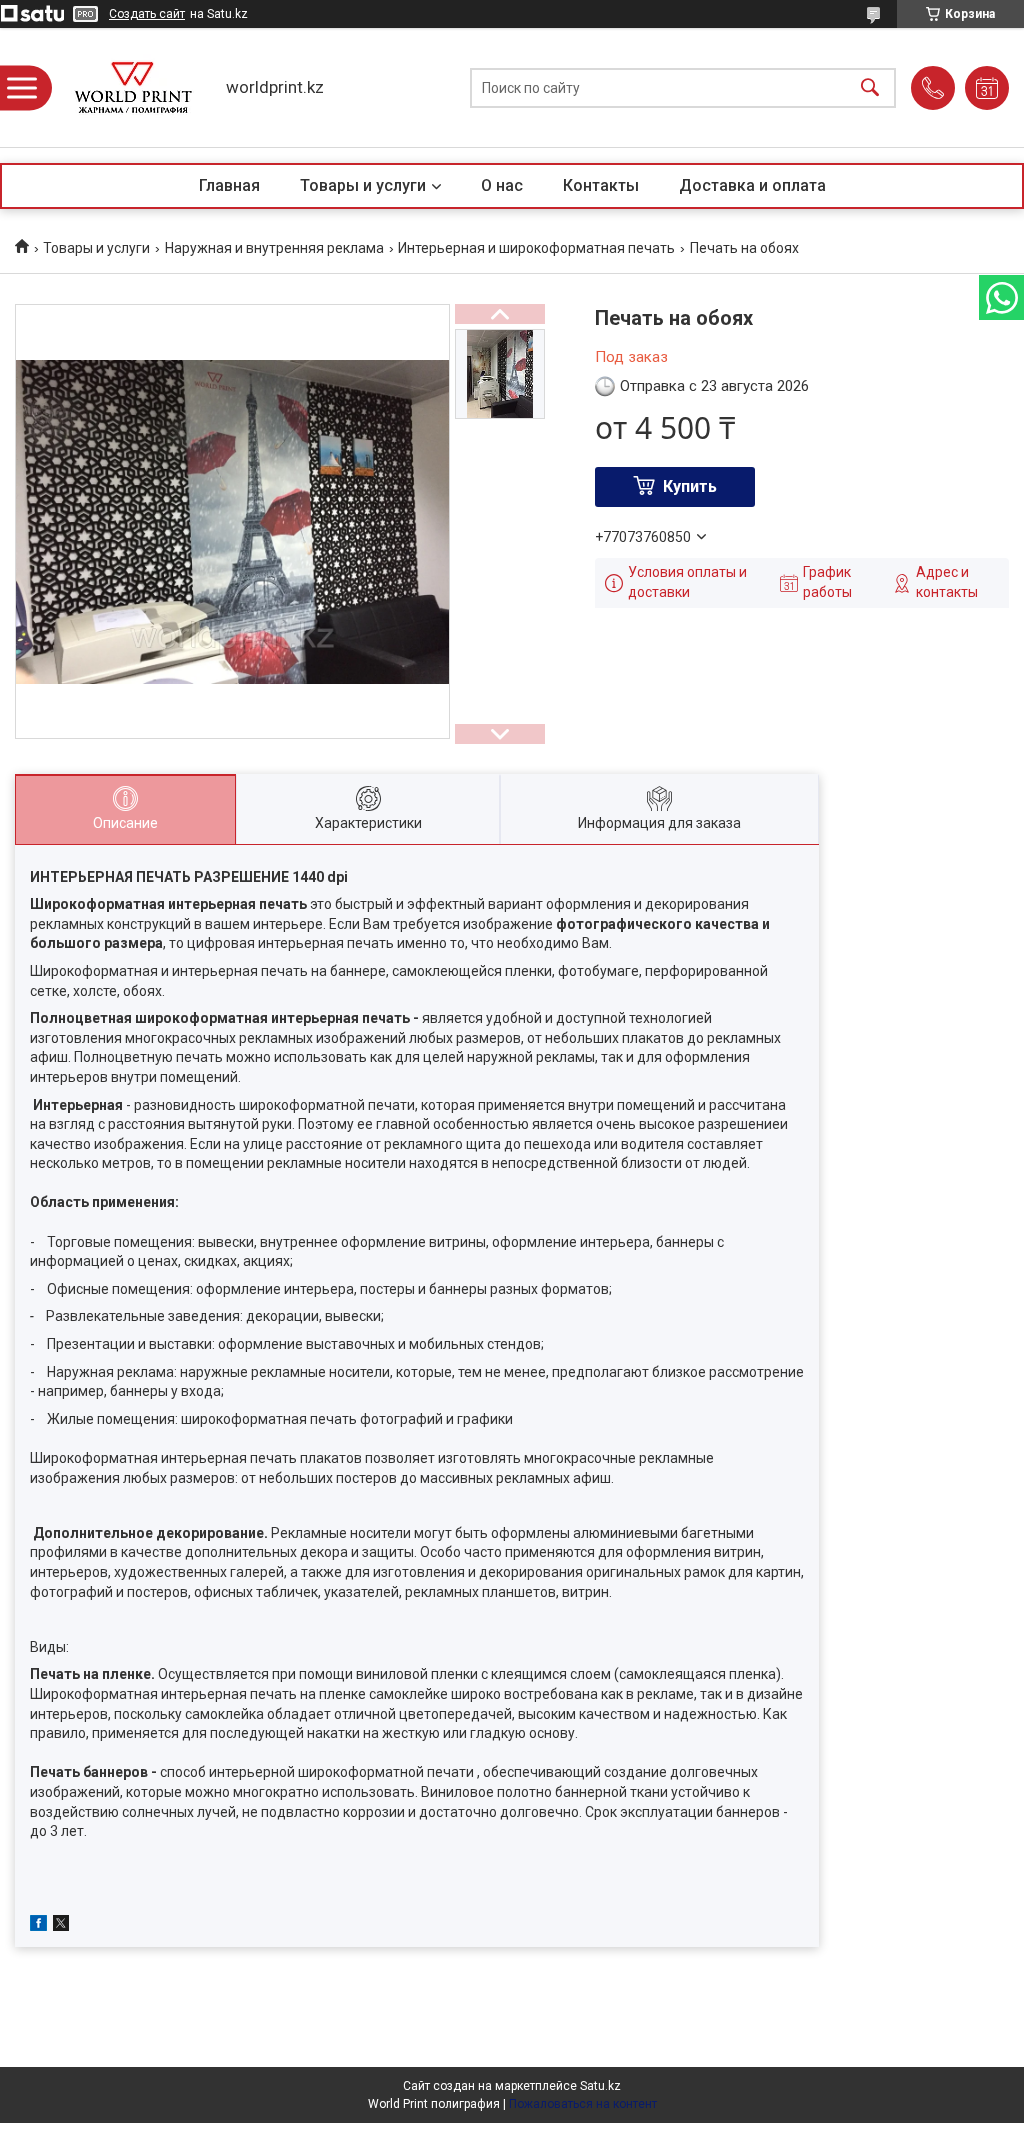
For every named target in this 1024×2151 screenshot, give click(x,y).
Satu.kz (600, 2086)
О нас (502, 185)
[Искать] (870, 87)
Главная (229, 185)
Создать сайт (147, 14)
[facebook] (38, 1926)
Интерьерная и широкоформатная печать (536, 248)
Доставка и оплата (752, 185)
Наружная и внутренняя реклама (274, 248)
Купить (690, 486)
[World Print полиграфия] (133, 87)
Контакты (601, 185)
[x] (61, 1926)
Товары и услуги (363, 185)
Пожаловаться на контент (583, 2104)
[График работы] (987, 88)
